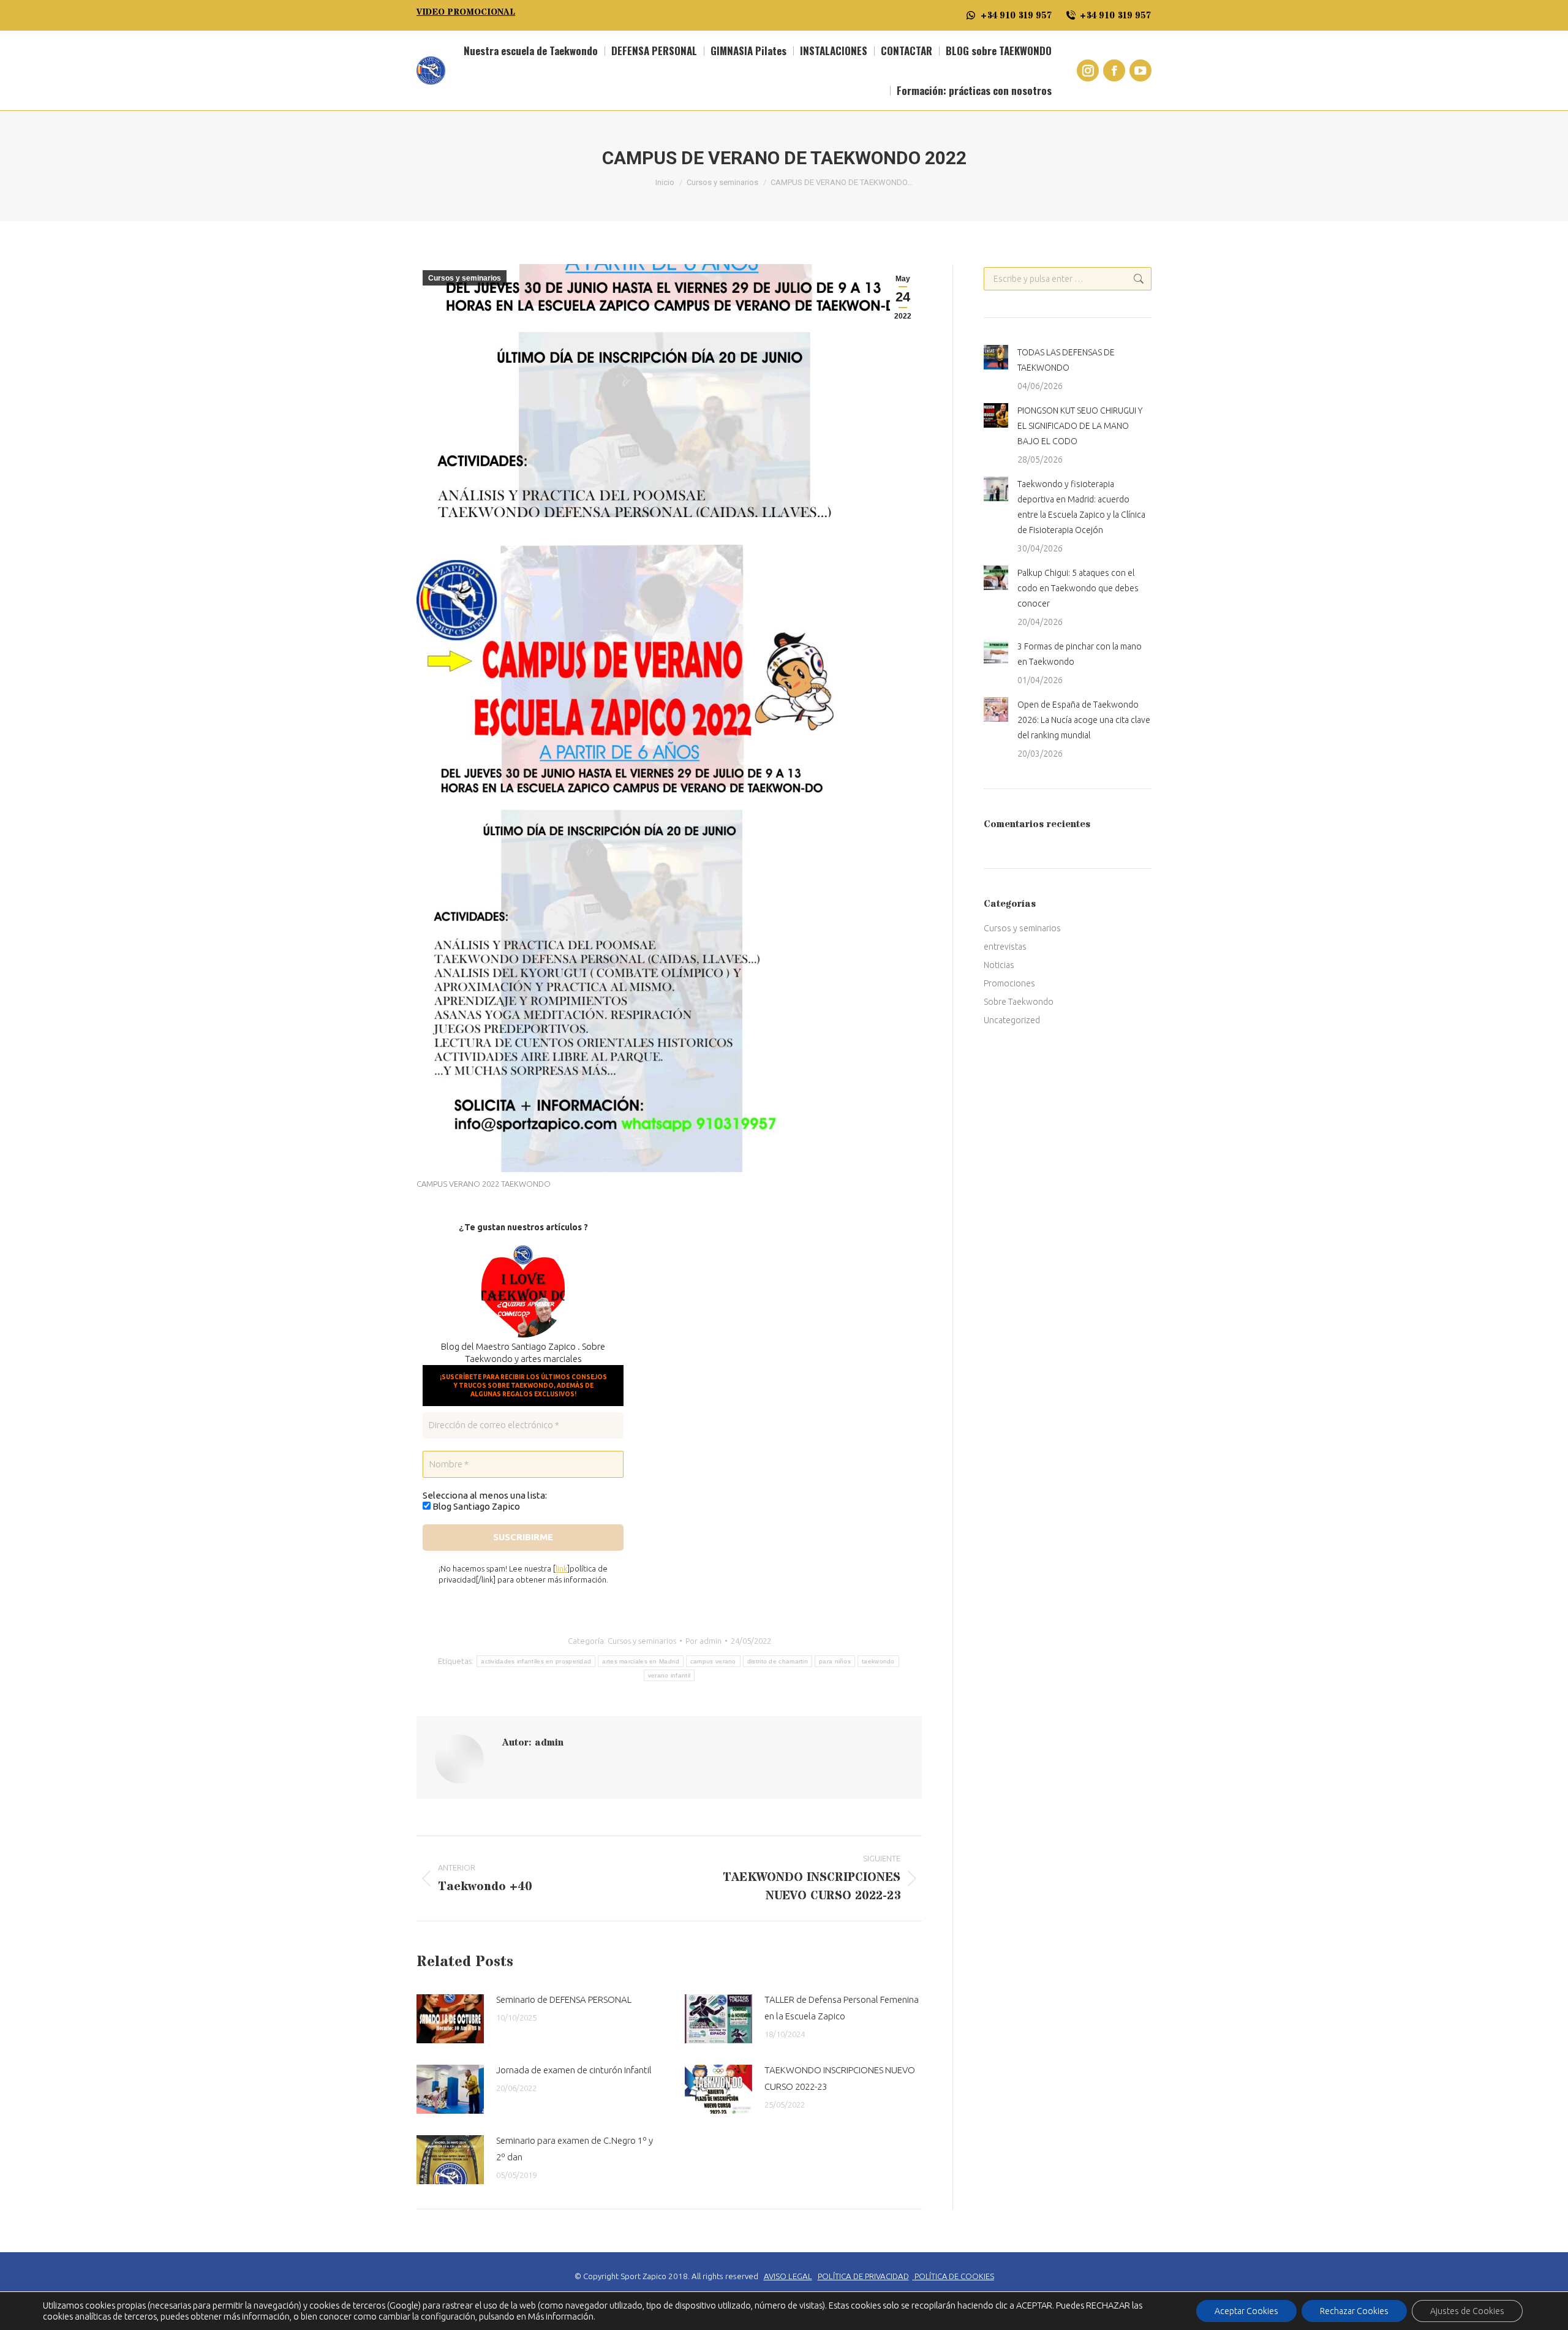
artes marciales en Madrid (641, 1661)
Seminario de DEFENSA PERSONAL (564, 1999)
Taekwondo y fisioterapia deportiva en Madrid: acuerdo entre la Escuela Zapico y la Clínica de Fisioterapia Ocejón (1081, 507)
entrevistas (1005, 947)
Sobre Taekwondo (1019, 1002)
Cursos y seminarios (465, 278)
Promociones (1009, 983)
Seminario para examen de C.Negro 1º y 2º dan (575, 2149)
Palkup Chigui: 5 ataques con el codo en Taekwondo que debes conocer (1078, 588)
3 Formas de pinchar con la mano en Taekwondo (1080, 654)
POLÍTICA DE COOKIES (954, 2276)
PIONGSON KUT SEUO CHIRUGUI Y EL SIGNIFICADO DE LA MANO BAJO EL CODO (1080, 426)
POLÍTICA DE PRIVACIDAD (863, 2276)
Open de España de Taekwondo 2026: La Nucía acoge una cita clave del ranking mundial (1084, 720)
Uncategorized (1012, 1020)
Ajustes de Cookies (1467, 2311)
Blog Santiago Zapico (475, 1506)
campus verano (713, 1661)
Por (703, 1641)
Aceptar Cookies (1246, 2311)
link (561, 1568)
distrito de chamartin (778, 1661)
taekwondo (878, 1661)
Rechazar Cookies (1354, 2311)
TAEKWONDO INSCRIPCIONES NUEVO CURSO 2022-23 (840, 2078)
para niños (835, 1661)
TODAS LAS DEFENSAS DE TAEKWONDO (1066, 360)
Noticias (999, 965)
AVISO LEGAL (788, 2276)
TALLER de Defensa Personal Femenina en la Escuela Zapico (842, 2008)
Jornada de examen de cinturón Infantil (574, 2070)
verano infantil (669, 1675)
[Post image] (450, 2019)
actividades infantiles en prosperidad (536, 1661)
